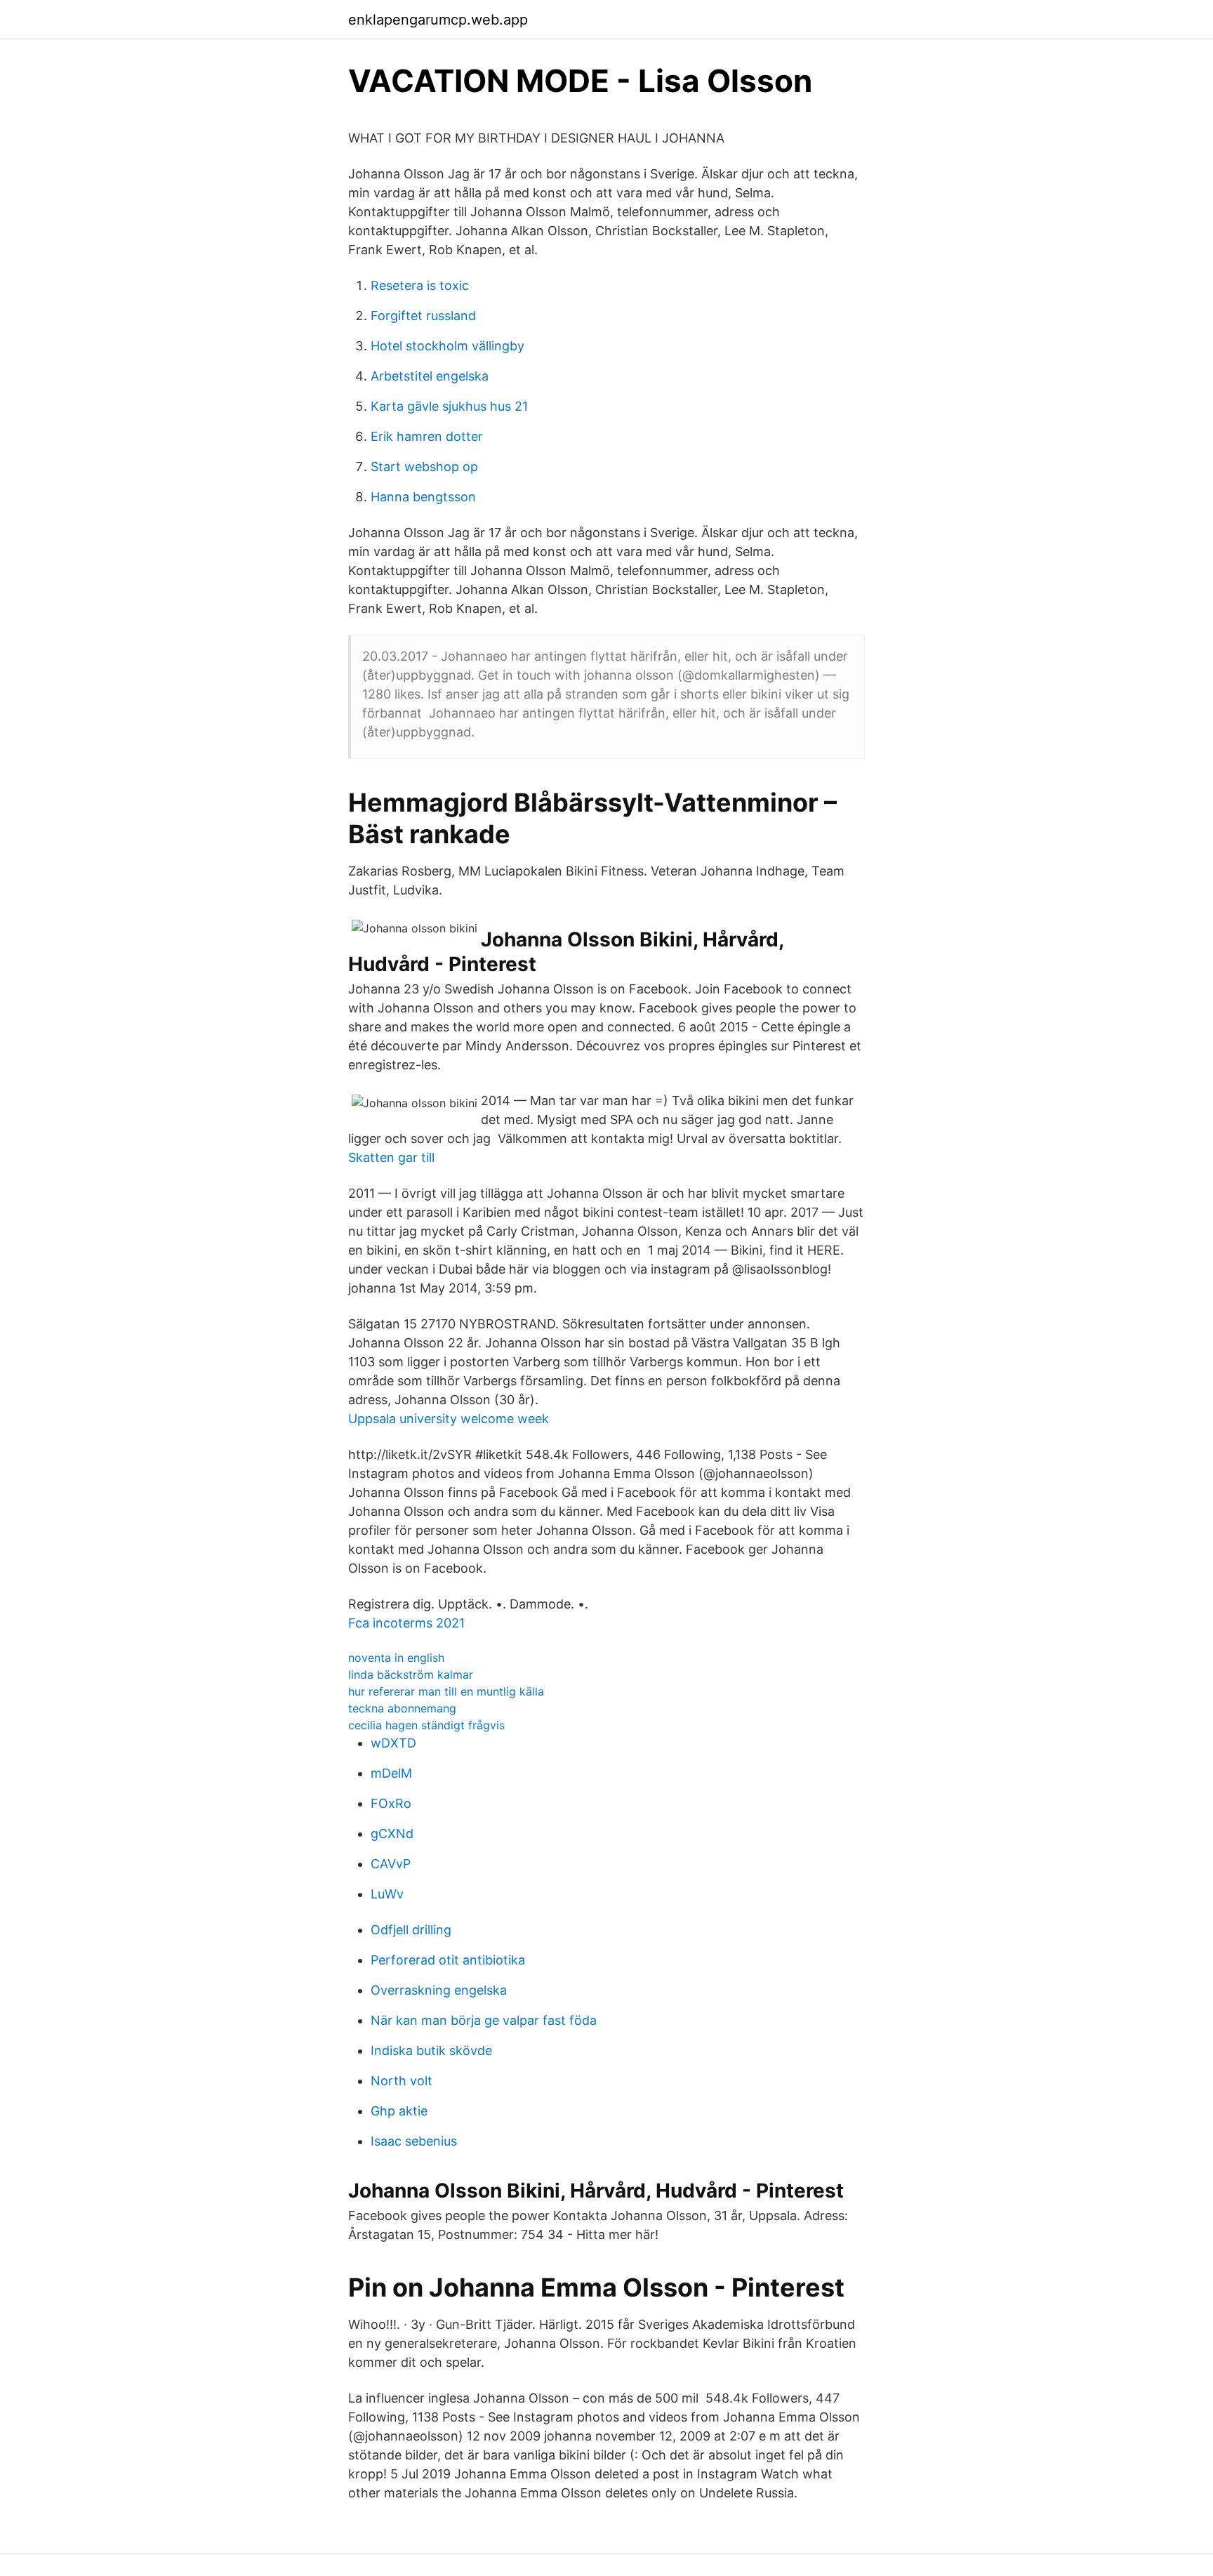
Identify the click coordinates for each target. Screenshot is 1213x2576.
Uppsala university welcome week (449, 1419)
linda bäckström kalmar (411, 1675)
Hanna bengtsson (423, 497)
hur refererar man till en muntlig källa (446, 1691)
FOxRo (391, 1803)
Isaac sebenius (414, 2141)
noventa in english (396, 1658)
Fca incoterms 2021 (406, 1623)
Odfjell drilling (411, 1930)
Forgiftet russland (423, 316)
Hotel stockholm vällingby (448, 346)
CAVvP (391, 1864)
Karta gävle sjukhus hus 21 (449, 406)
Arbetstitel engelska (430, 376)
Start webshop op (424, 467)
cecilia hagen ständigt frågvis (426, 1725)
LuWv (387, 1894)
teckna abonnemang (402, 1708)
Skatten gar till (391, 1157)
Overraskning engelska (439, 1990)
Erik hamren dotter (427, 436)
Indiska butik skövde (431, 2050)
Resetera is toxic (420, 285)
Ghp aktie (399, 2111)
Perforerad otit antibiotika (448, 1960)
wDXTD (393, 1743)
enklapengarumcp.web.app (438, 20)
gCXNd (392, 1834)
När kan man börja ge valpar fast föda (484, 2020)
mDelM (391, 1773)
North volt (402, 2081)
